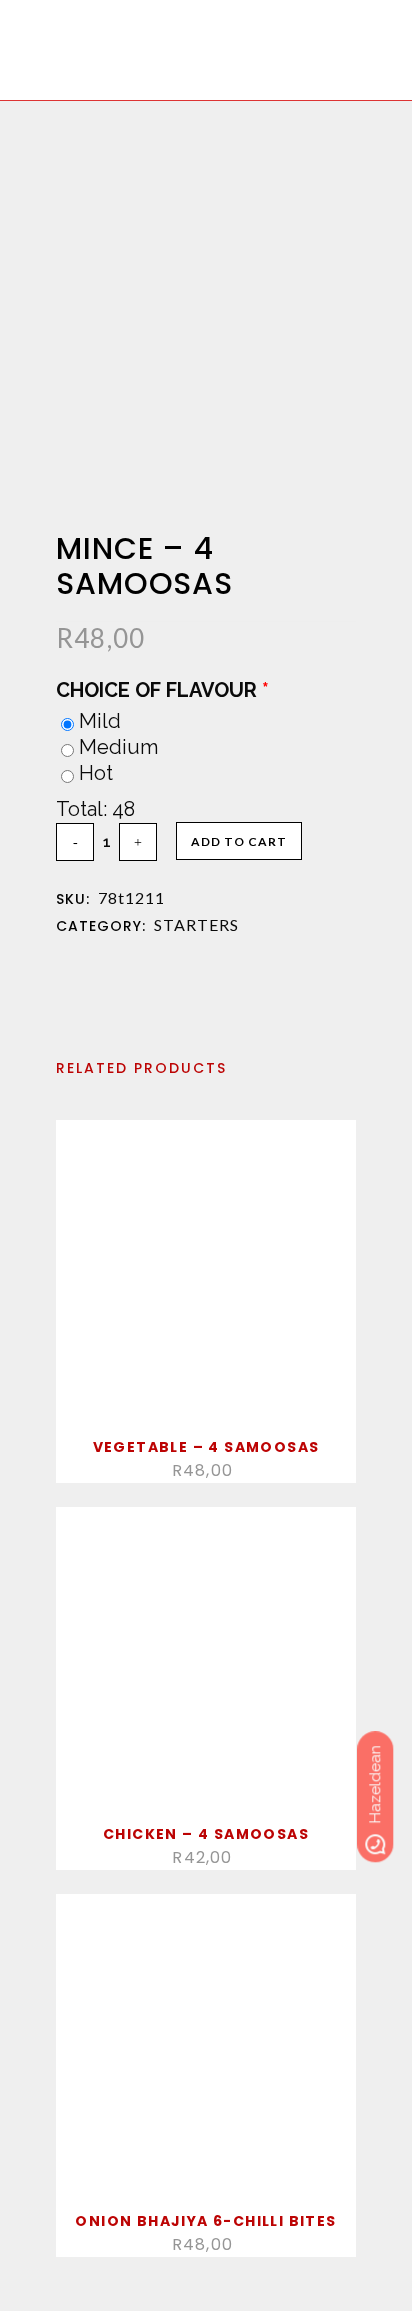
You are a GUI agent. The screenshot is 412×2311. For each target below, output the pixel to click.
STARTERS (196, 924)
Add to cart (239, 841)
